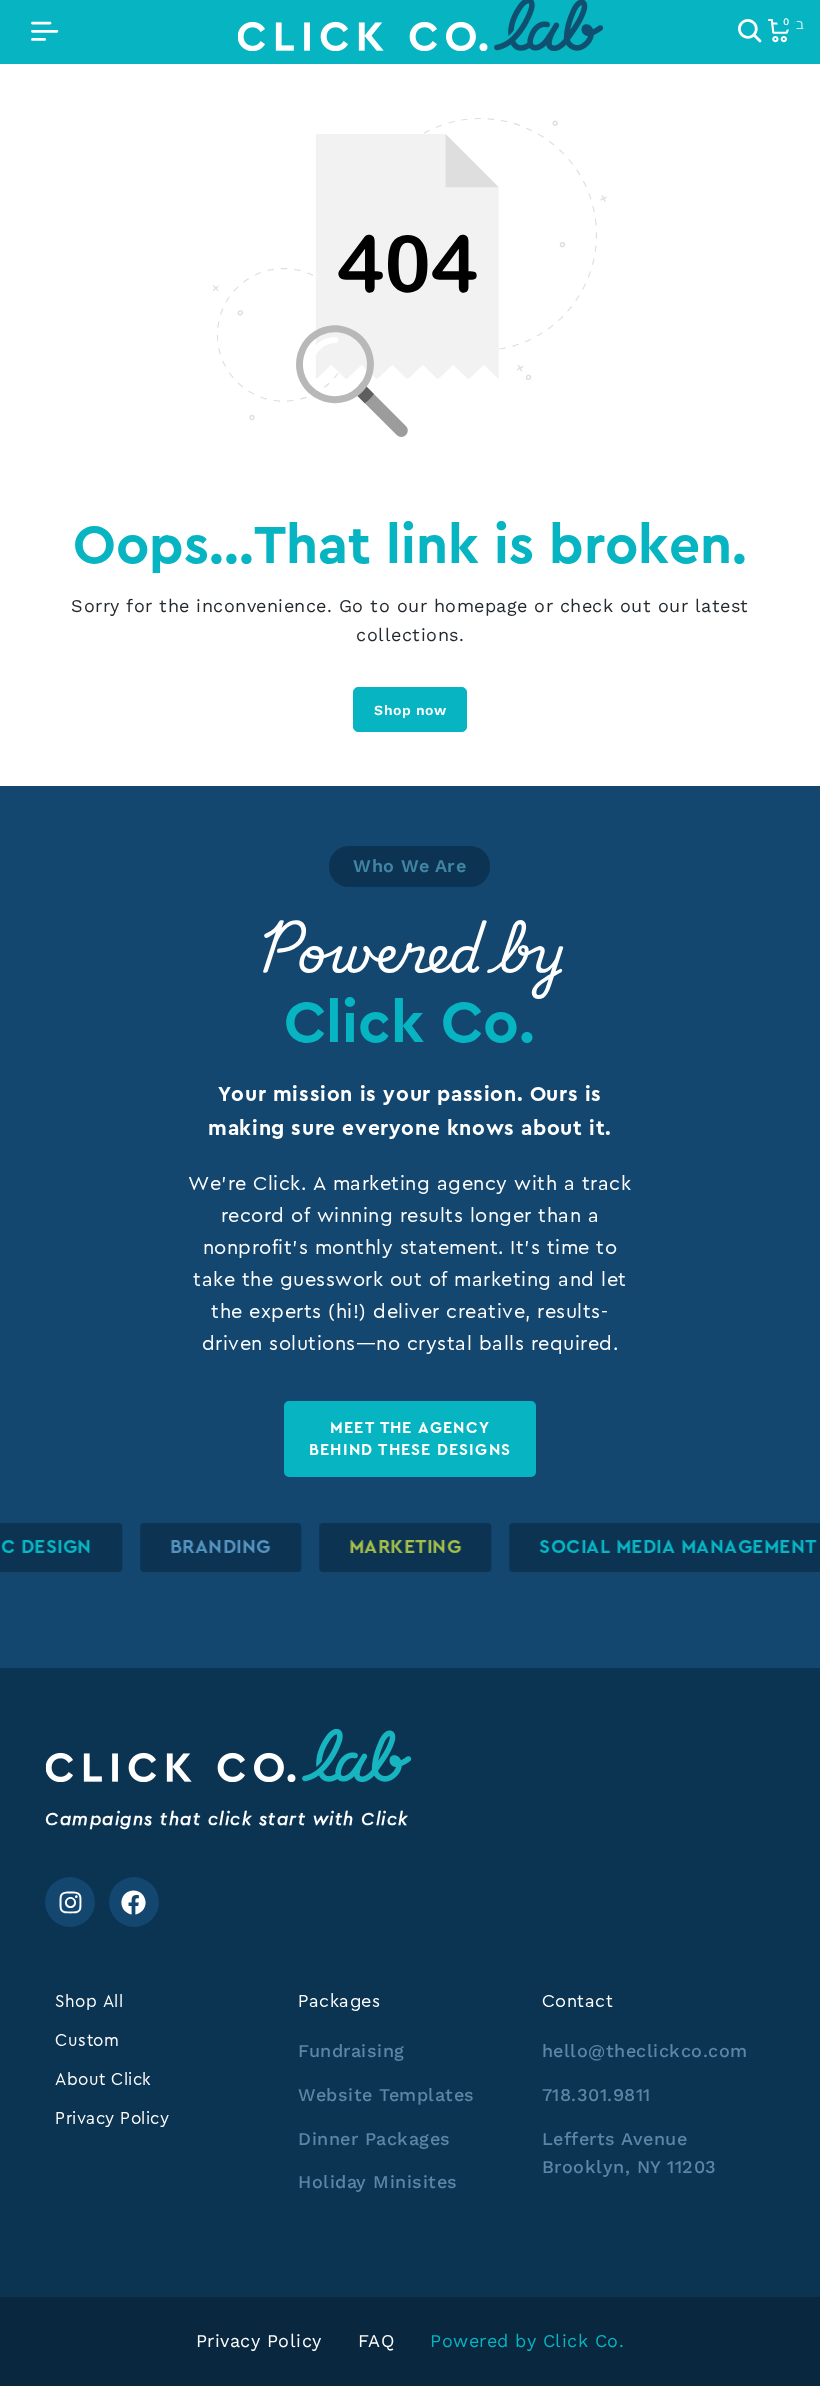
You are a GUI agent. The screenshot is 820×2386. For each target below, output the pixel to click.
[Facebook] (134, 1902)
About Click (103, 2079)
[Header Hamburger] (44, 32)
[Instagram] (70, 1902)
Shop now (410, 710)
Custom (87, 2040)
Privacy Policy (112, 2118)
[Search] (750, 32)
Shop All (89, 2001)
